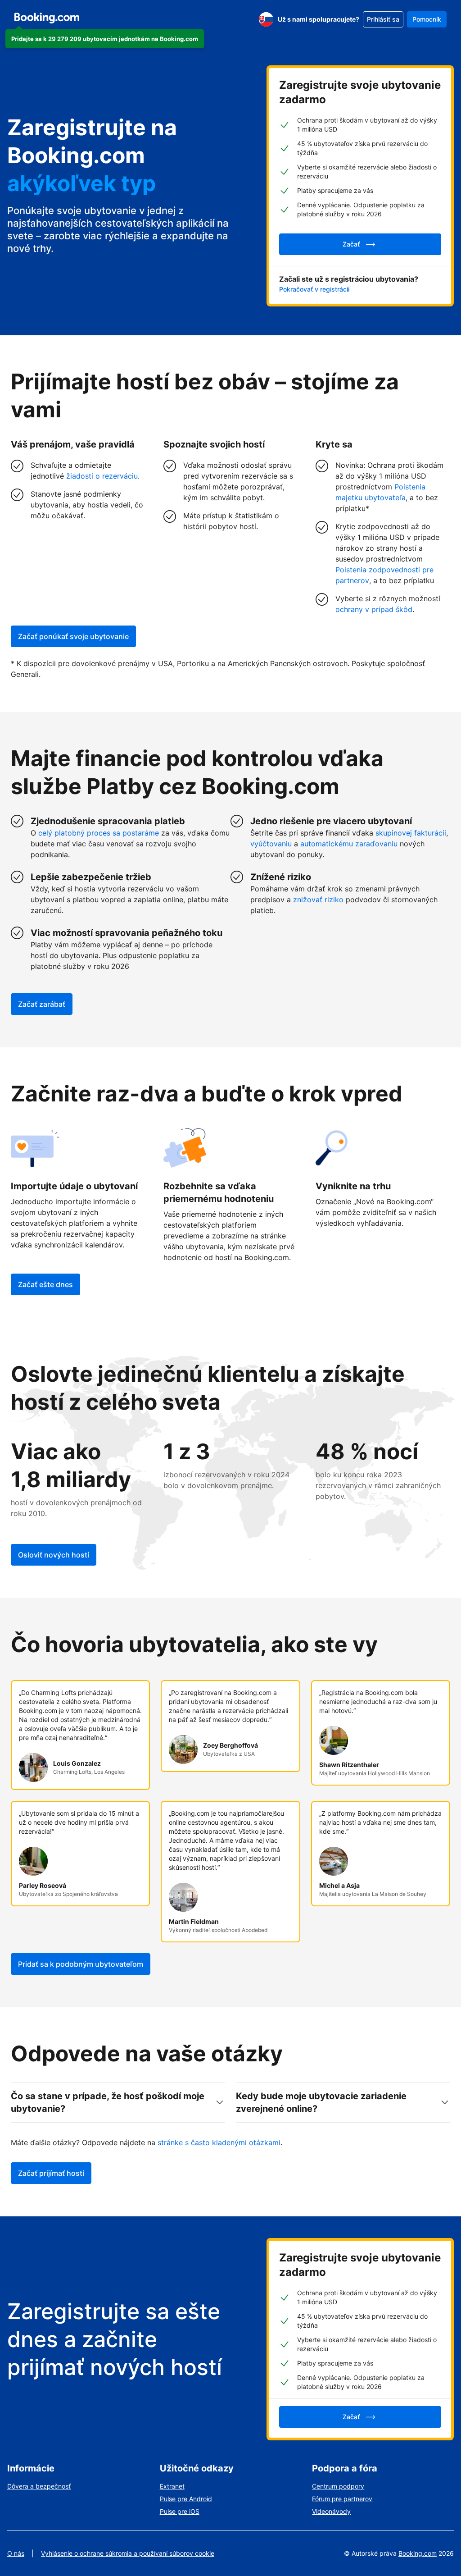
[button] (105, 39)
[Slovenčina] (266, 19)
